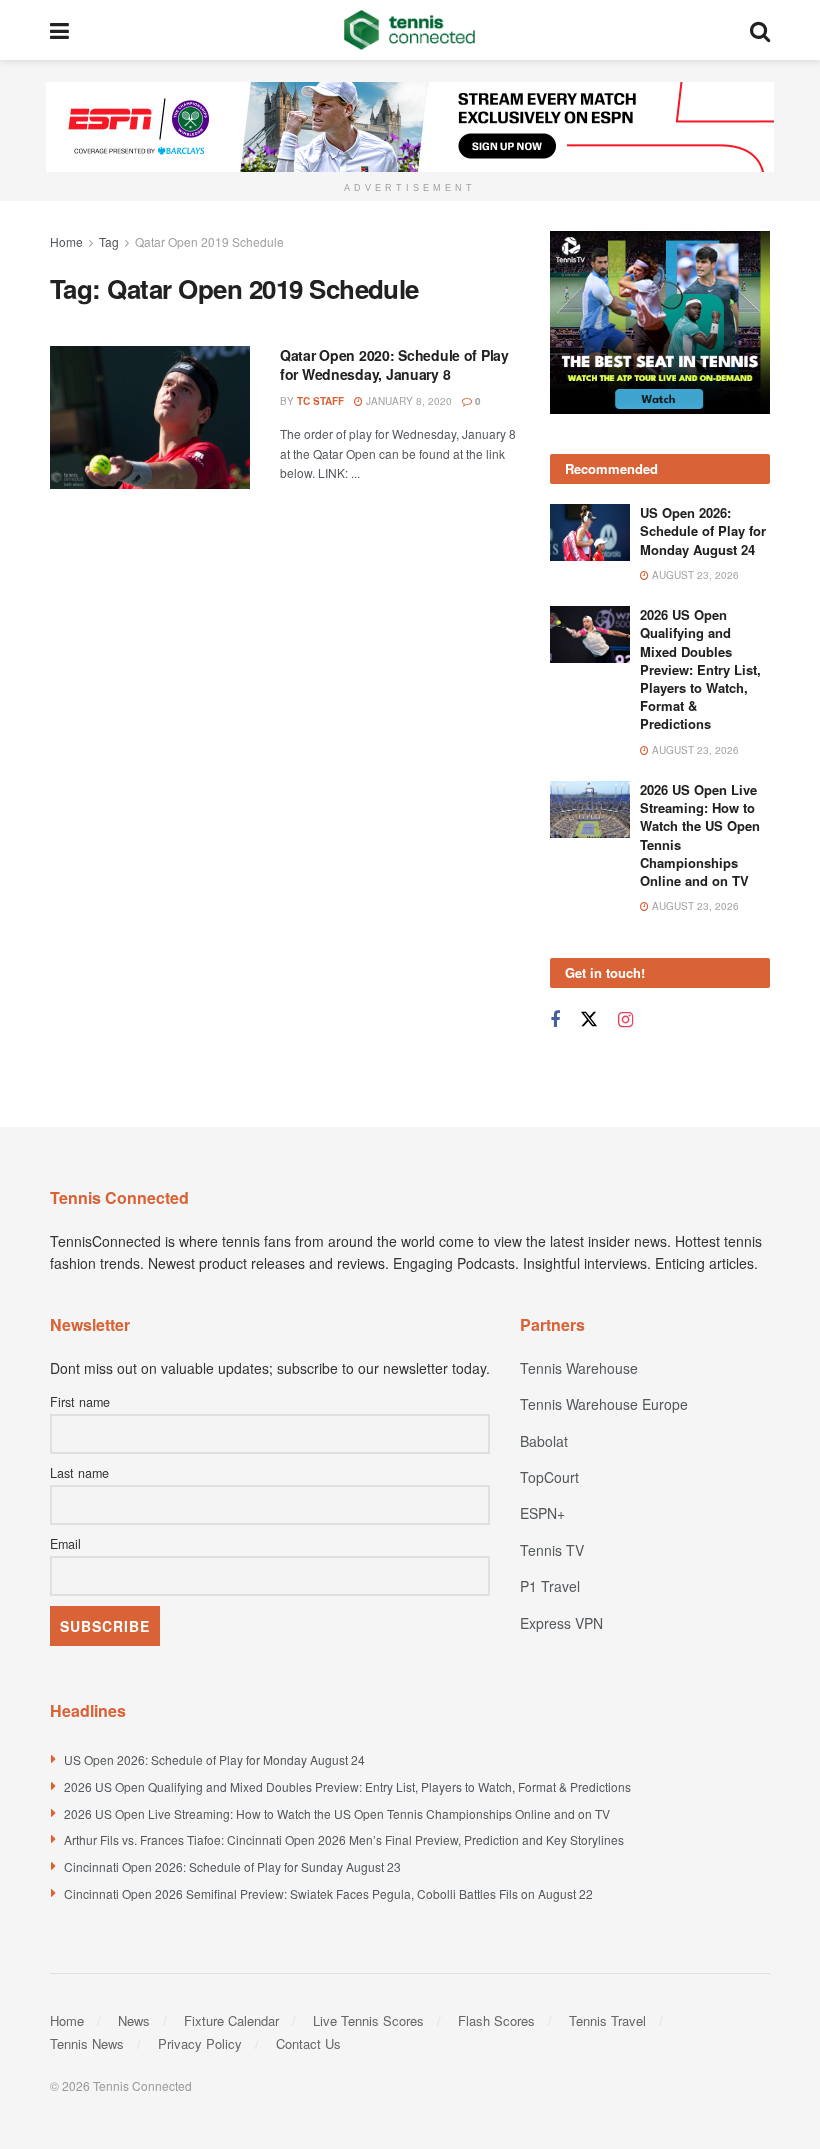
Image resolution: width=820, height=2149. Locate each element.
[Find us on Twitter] (589, 1019)
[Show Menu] (59, 30)
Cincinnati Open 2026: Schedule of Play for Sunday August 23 (232, 1866)
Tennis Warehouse (579, 1368)
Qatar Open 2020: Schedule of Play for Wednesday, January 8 (394, 365)
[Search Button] (760, 30)
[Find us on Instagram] (625, 1020)
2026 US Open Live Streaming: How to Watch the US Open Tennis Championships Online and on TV (700, 835)
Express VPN (561, 1623)
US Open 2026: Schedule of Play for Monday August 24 (703, 530)
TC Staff (320, 401)
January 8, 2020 (407, 401)
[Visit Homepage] (409, 30)
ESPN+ (542, 1513)
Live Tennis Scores (368, 2020)
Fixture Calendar (231, 2020)
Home (66, 241)
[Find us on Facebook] (555, 1020)
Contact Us (308, 2043)
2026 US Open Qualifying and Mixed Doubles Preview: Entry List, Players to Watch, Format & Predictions (700, 669)
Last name (79, 1473)
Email (65, 1544)
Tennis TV (552, 1550)
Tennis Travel (607, 2020)
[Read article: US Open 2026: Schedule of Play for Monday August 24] (590, 532)
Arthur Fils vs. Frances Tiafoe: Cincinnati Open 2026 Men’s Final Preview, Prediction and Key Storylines (344, 1839)
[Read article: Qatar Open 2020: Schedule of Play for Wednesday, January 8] (150, 417)
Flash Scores (496, 2020)
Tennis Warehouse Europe (604, 1404)
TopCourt (549, 1477)
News (134, 2020)
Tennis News (87, 2043)
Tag (109, 241)
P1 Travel (550, 1586)
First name (80, 1402)
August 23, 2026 (694, 575)
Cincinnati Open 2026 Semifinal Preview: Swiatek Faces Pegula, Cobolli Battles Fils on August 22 (328, 1893)
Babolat (544, 1441)
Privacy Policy (200, 2043)
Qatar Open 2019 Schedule (209, 241)
